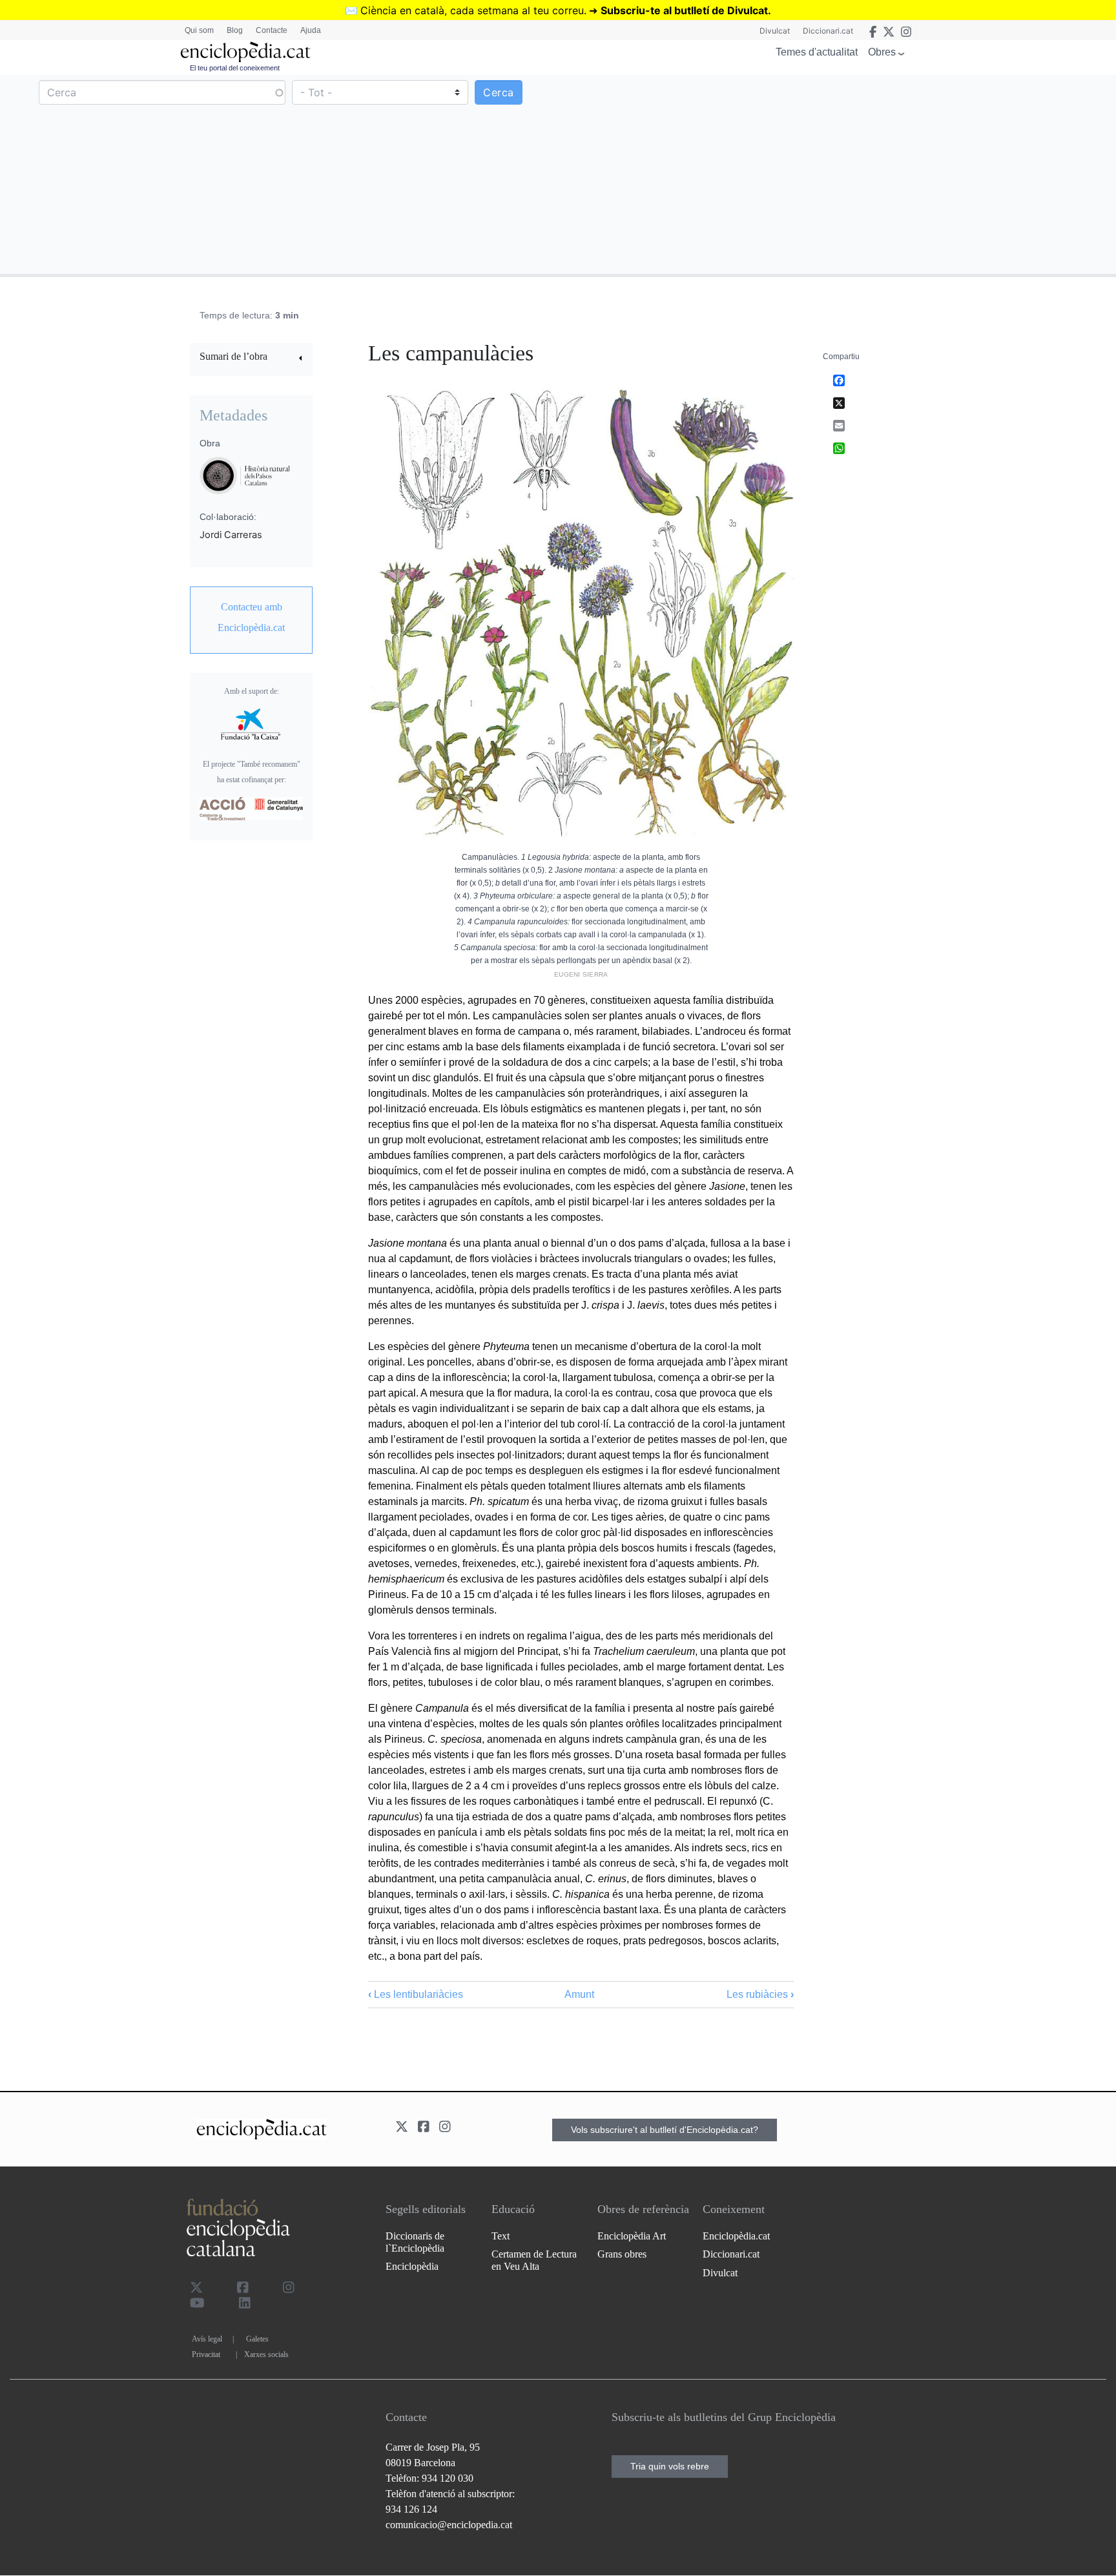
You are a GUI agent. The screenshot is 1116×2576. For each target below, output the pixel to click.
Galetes (257, 2339)
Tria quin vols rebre (670, 2466)
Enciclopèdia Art (632, 2236)
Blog (235, 30)
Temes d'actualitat (817, 52)
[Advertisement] (835, 174)
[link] (251, 358)
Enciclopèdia (412, 2266)
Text (501, 2236)
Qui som (199, 30)
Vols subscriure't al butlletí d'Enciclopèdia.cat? (665, 2130)
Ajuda (311, 30)
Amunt (579, 1994)
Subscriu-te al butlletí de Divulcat (684, 10)
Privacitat (206, 2354)
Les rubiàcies (760, 1994)
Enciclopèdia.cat (736, 2236)
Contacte (272, 30)
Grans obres (622, 2254)
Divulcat (775, 31)
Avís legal (207, 2339)
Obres (882, 52)
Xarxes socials (266, 2354)
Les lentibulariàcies (416, 1994)
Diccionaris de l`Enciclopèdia (415, 2242)
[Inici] (245, 52)
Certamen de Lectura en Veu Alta (534, 2260)
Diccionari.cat (828, 31)
